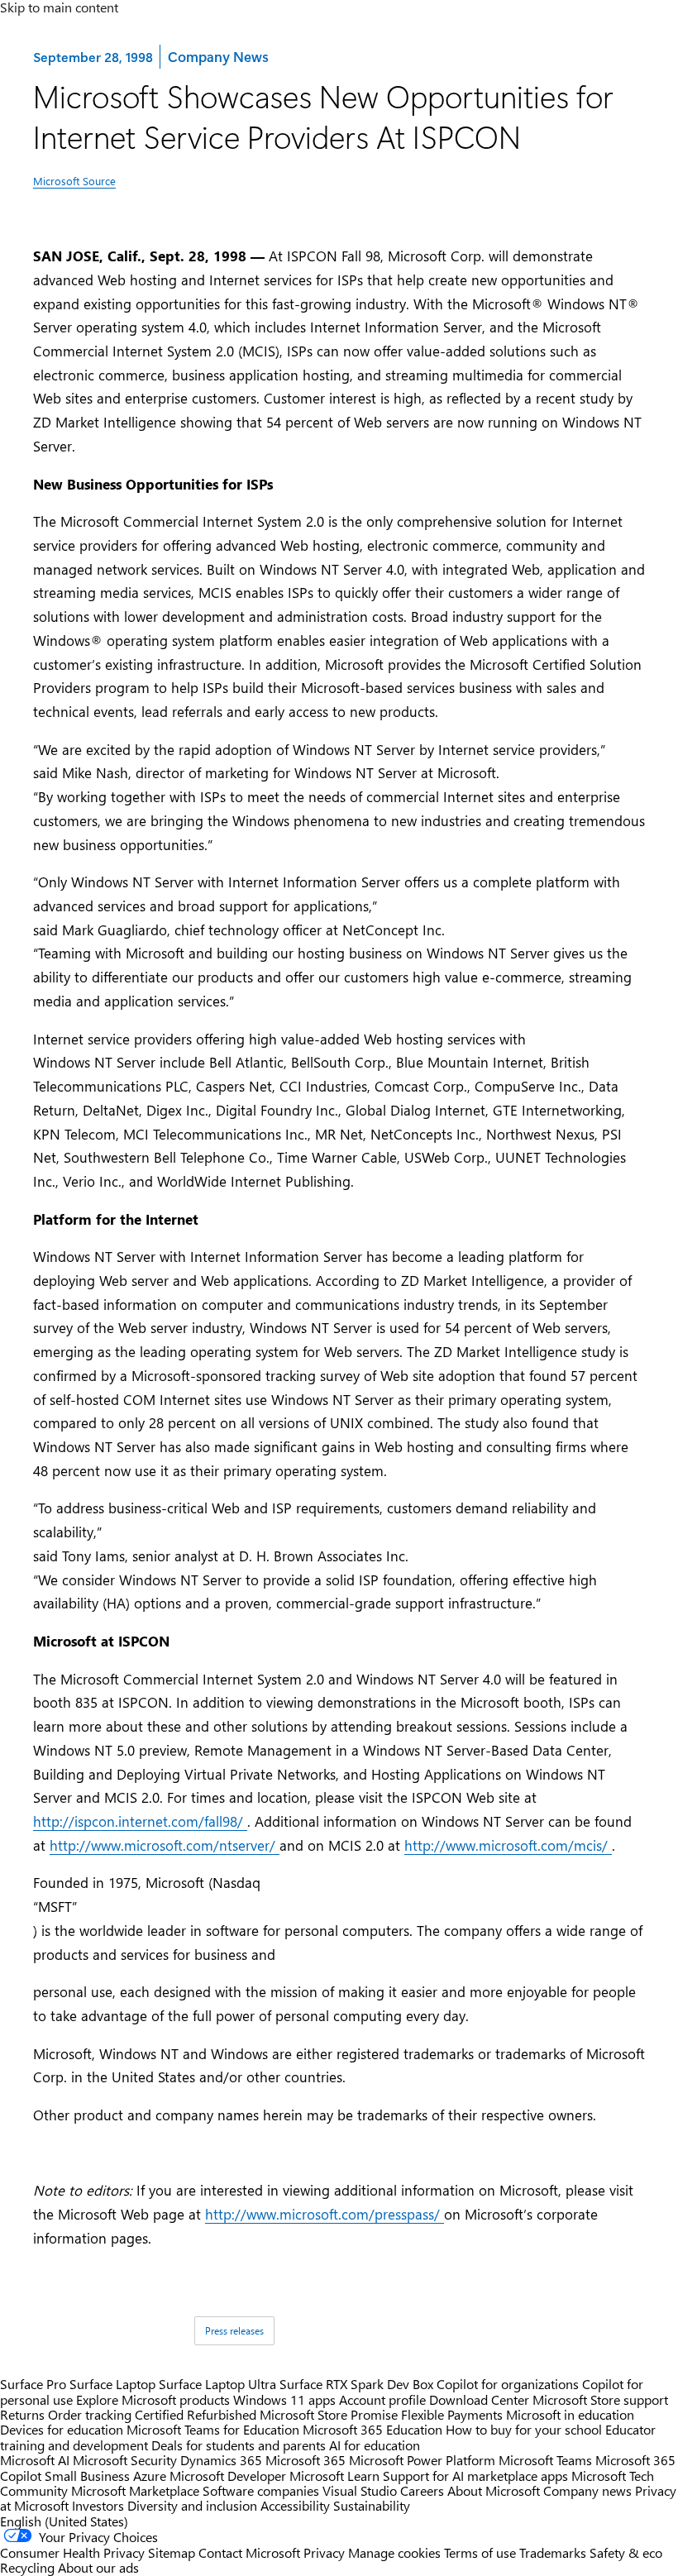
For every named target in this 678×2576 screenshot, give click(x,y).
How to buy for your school (524, 2429)
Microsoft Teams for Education (213, 2429)
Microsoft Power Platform (422, 2460)
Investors (98, 2505)
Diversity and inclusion (192, 2505)
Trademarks (553, 2552)
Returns (22, 2414)
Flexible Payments (452, 2414)
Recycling (27, 2567)
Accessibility (295, 2505)
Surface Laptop (112, 2384)
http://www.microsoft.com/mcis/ (508, 1845)
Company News (217, 56)
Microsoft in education (570, 2414)
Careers (422, 2490)
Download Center (479, 2399)
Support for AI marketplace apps (475, 2476)
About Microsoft (494, 2490)
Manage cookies (394, 2552)
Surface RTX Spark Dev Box (356, 2384)
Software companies (261, 2490)
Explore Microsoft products (153, 2399)
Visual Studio (360, 2490)
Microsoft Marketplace (135, 2490)
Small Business (87, 2476)
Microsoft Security (125, 2460)
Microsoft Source (74, 181)
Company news (587, 2490)
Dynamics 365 (221, 2460)
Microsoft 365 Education (372, 2429)
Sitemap (172, 2552)
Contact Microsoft (249, 2552)
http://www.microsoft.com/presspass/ (325, 2214)
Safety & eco (626, 2552)
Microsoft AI (35, 2460)
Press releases (234, 2330)
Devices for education (62, 2429)
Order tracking (90, 2414)
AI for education (375, 2445)
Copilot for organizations (508, 2384)
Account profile (382, 2399)
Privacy (326, 2552)
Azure (150, 2476)
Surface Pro (33, 2384)
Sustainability (372, 2505)
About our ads (98, 2567)
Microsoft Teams (545, 2460)
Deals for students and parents (239, 2445)
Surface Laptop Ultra (217, 2384)
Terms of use (480, 2552)
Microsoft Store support (600, 2399)
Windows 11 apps (284, 2399)
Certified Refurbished (196, 2414)
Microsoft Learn (334, 2476)
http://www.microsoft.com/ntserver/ (165, 1845)
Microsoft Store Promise (329, 2414)
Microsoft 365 (306, 2460)
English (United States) (64, 2521)
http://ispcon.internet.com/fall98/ (140, 1821)
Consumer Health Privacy (72, 2552)
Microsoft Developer (228, 2476)
